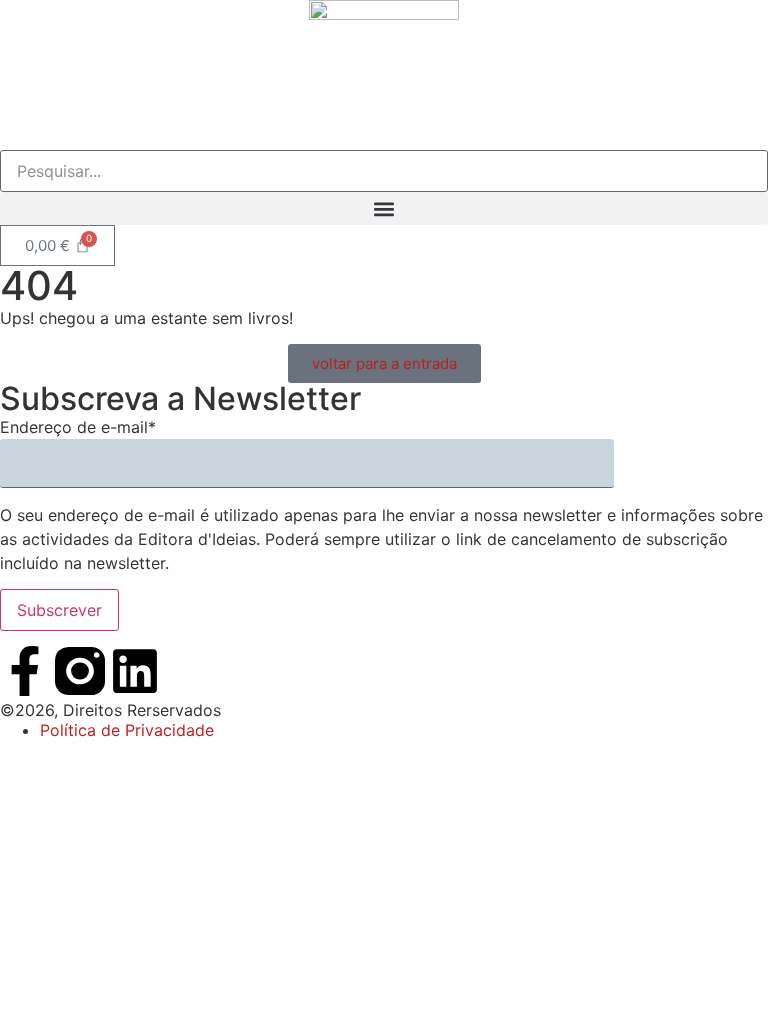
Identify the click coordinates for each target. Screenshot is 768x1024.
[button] (384, 208)
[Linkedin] (135, 671)
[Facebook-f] (25, 671)
